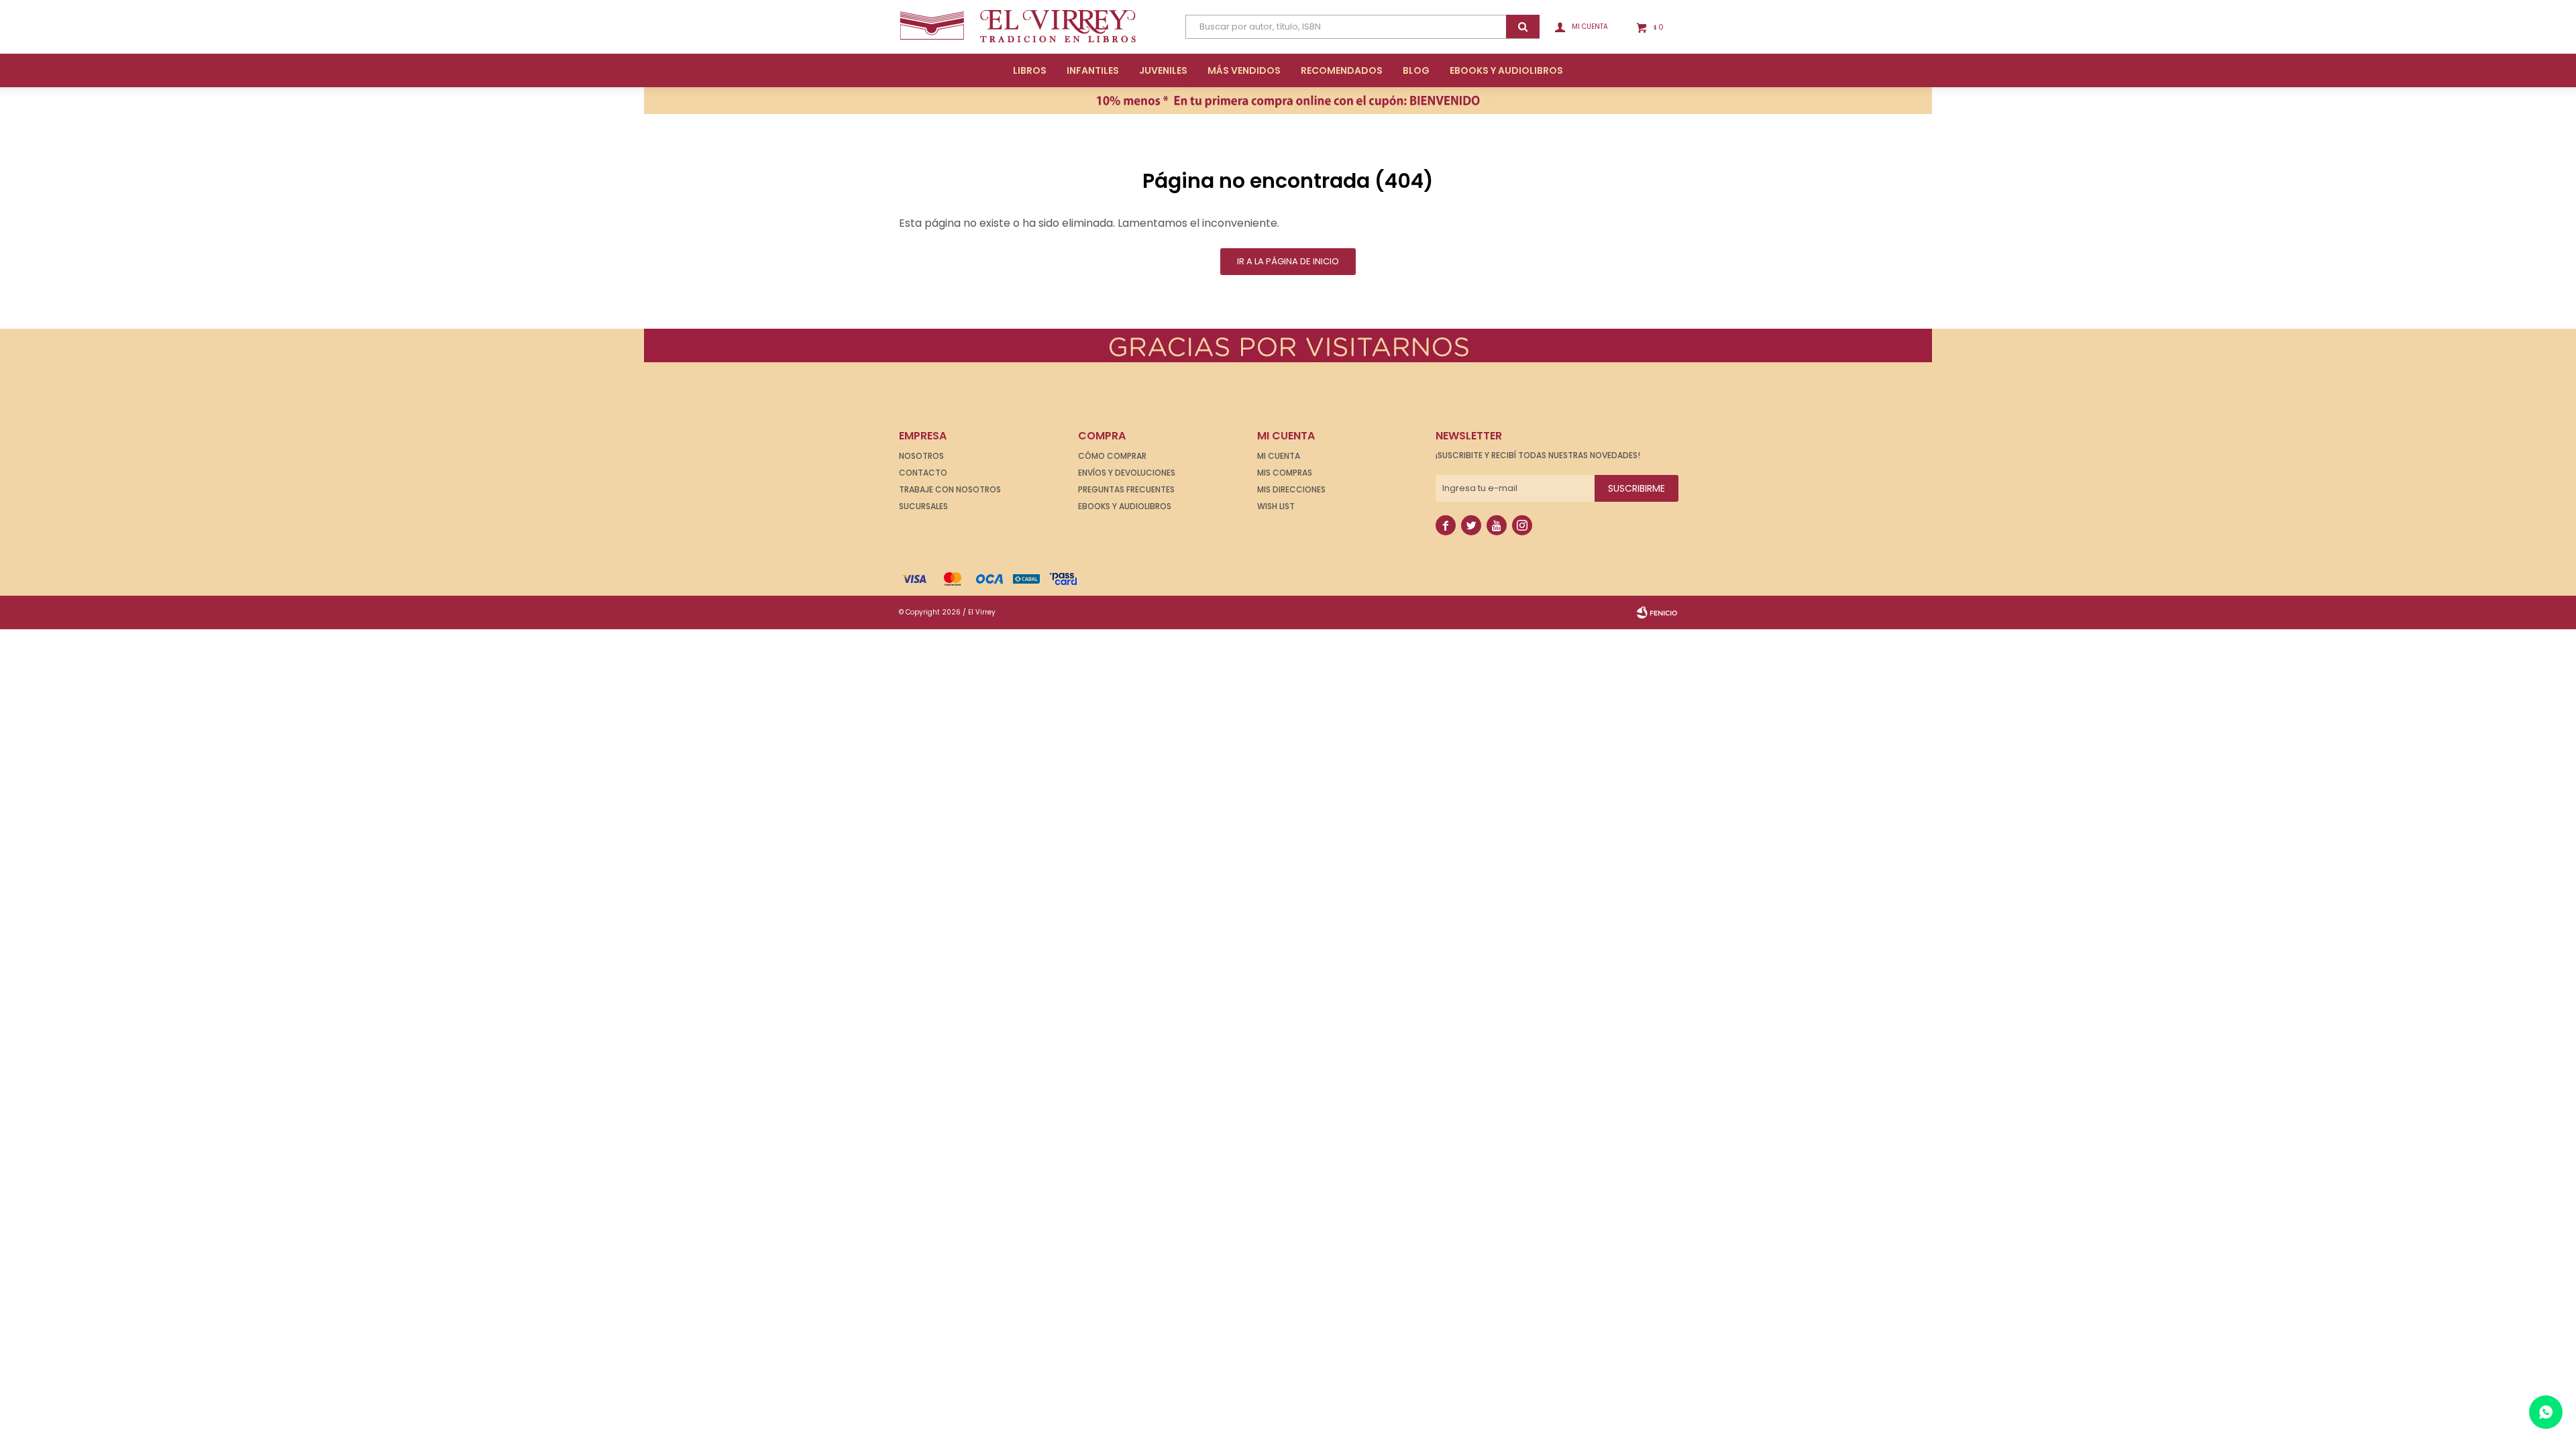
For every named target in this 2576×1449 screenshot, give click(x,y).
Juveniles (1163, 70)
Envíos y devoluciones (1127, 473)
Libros (1030, 70)
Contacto (923, 473)
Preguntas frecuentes (1126, 489)
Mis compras (1285, 473)
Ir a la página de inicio (1288, 261)
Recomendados (1342, 70)
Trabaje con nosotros (950, 489)
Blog (1416, 70)
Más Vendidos (1244, 70)
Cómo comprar (1112, 456)
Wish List (1276, 506)
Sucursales (923, 506)
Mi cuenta (1279, 456)
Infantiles (1093, 70)
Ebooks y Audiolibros (1125, 506)
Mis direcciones (1291, 489)
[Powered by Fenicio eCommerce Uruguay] (1657, 612)
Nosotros (921, 456)
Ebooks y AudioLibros (1506, 70)
